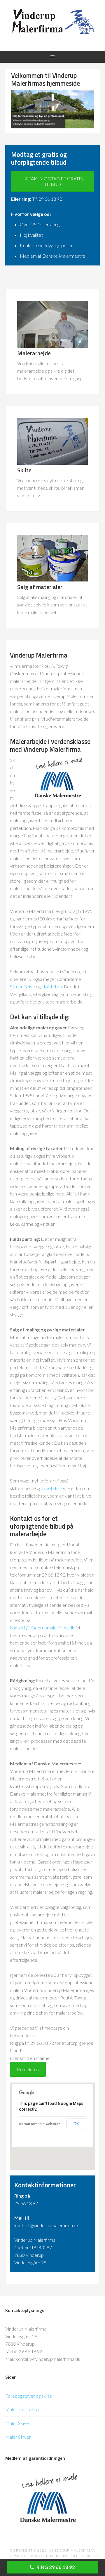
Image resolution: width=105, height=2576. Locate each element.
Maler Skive (17, 2423)
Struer (16, 987)
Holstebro (52, 987)
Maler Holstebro (22, 2409)
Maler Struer (18, 2437)
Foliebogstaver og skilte (29, 2396)
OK (76, 2124)
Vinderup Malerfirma (52, 21)
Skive (30, 987)
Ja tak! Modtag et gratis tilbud (53, 181)
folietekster (54, 1488)
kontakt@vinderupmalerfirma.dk (42, 1628)
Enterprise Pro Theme (69, 2556)
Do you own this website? (40, 2124)
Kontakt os (28, 2069)
